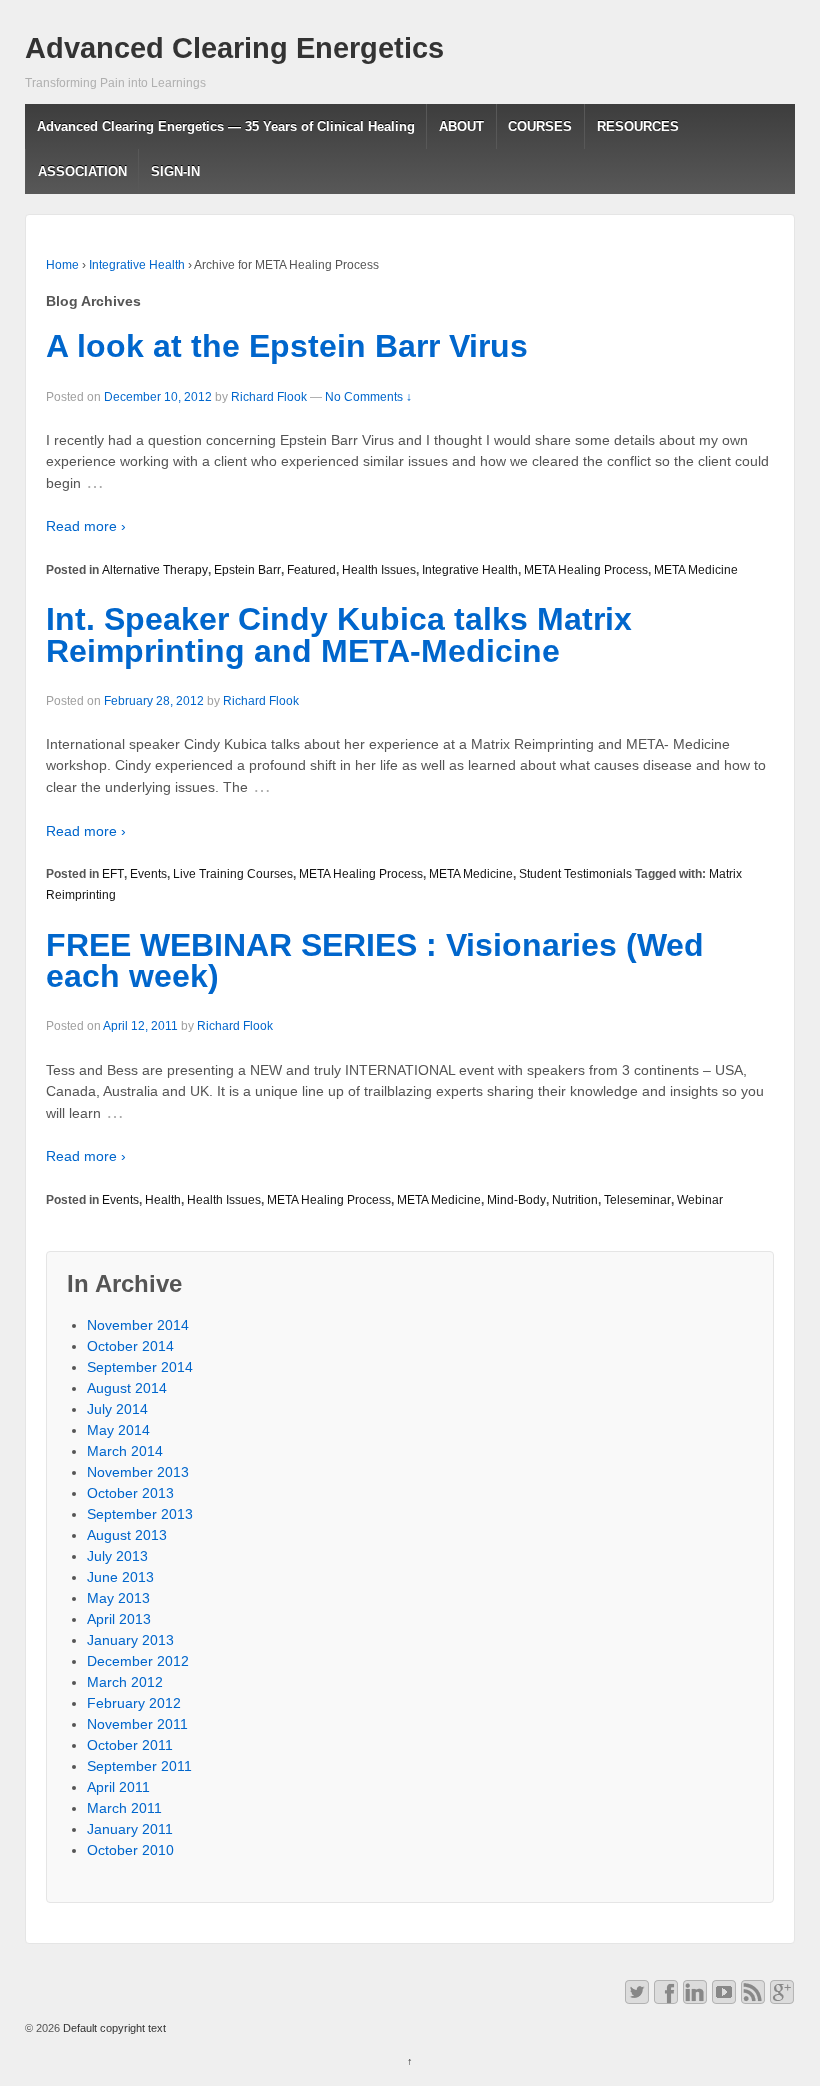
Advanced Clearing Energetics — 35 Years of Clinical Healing (226, 126)
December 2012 (138, 1661)
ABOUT (461, 126)
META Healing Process (586, 570)
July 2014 (117, 1409)
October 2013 (130, 1493)
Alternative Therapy (155, 570)
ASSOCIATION (82, 171)
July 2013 (117, 1556)
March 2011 (124, 1808)
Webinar (700, 1200)
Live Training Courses (233, 874)
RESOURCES (638, 126)
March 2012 (125, 1682)
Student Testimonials (575, 874)
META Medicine (696, 570)
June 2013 (120, 1577)
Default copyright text (113, 2028)
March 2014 (125, 1451)
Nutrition (575, 1200)
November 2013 (138, 1472)
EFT (113, 874)
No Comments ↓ (368, 397)
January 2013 (130, 1640)
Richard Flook (269, 397)
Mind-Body (516, 1200)
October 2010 (130, 1850)
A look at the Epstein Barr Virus (287, 346)
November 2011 (137, 1724)
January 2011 (130, 1829)
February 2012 (134, 1703)
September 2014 (140, 1367)
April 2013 (119, 1619)
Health (163, 1200)
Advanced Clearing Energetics (234, 48)
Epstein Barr (247, 570)
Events (148, 874)
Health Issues (379, 570)
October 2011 (130, 1745)
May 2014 (118, 1430)
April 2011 (118, 1787)
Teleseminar (637, 1200)
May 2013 (118, 1598)
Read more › (86, 526)
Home (62, 265)
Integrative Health (137, 265)
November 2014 (138, 1325)
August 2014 (127, 1388)
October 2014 (130, 1346)
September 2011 (139, 1766)
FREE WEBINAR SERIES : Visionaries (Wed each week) (375, 961)
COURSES (540, 126)
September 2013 (140, 1514)
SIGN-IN (175, 171)
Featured (311, 570)
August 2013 (127, 1535)
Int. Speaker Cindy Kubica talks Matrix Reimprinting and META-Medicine (339, 635)
